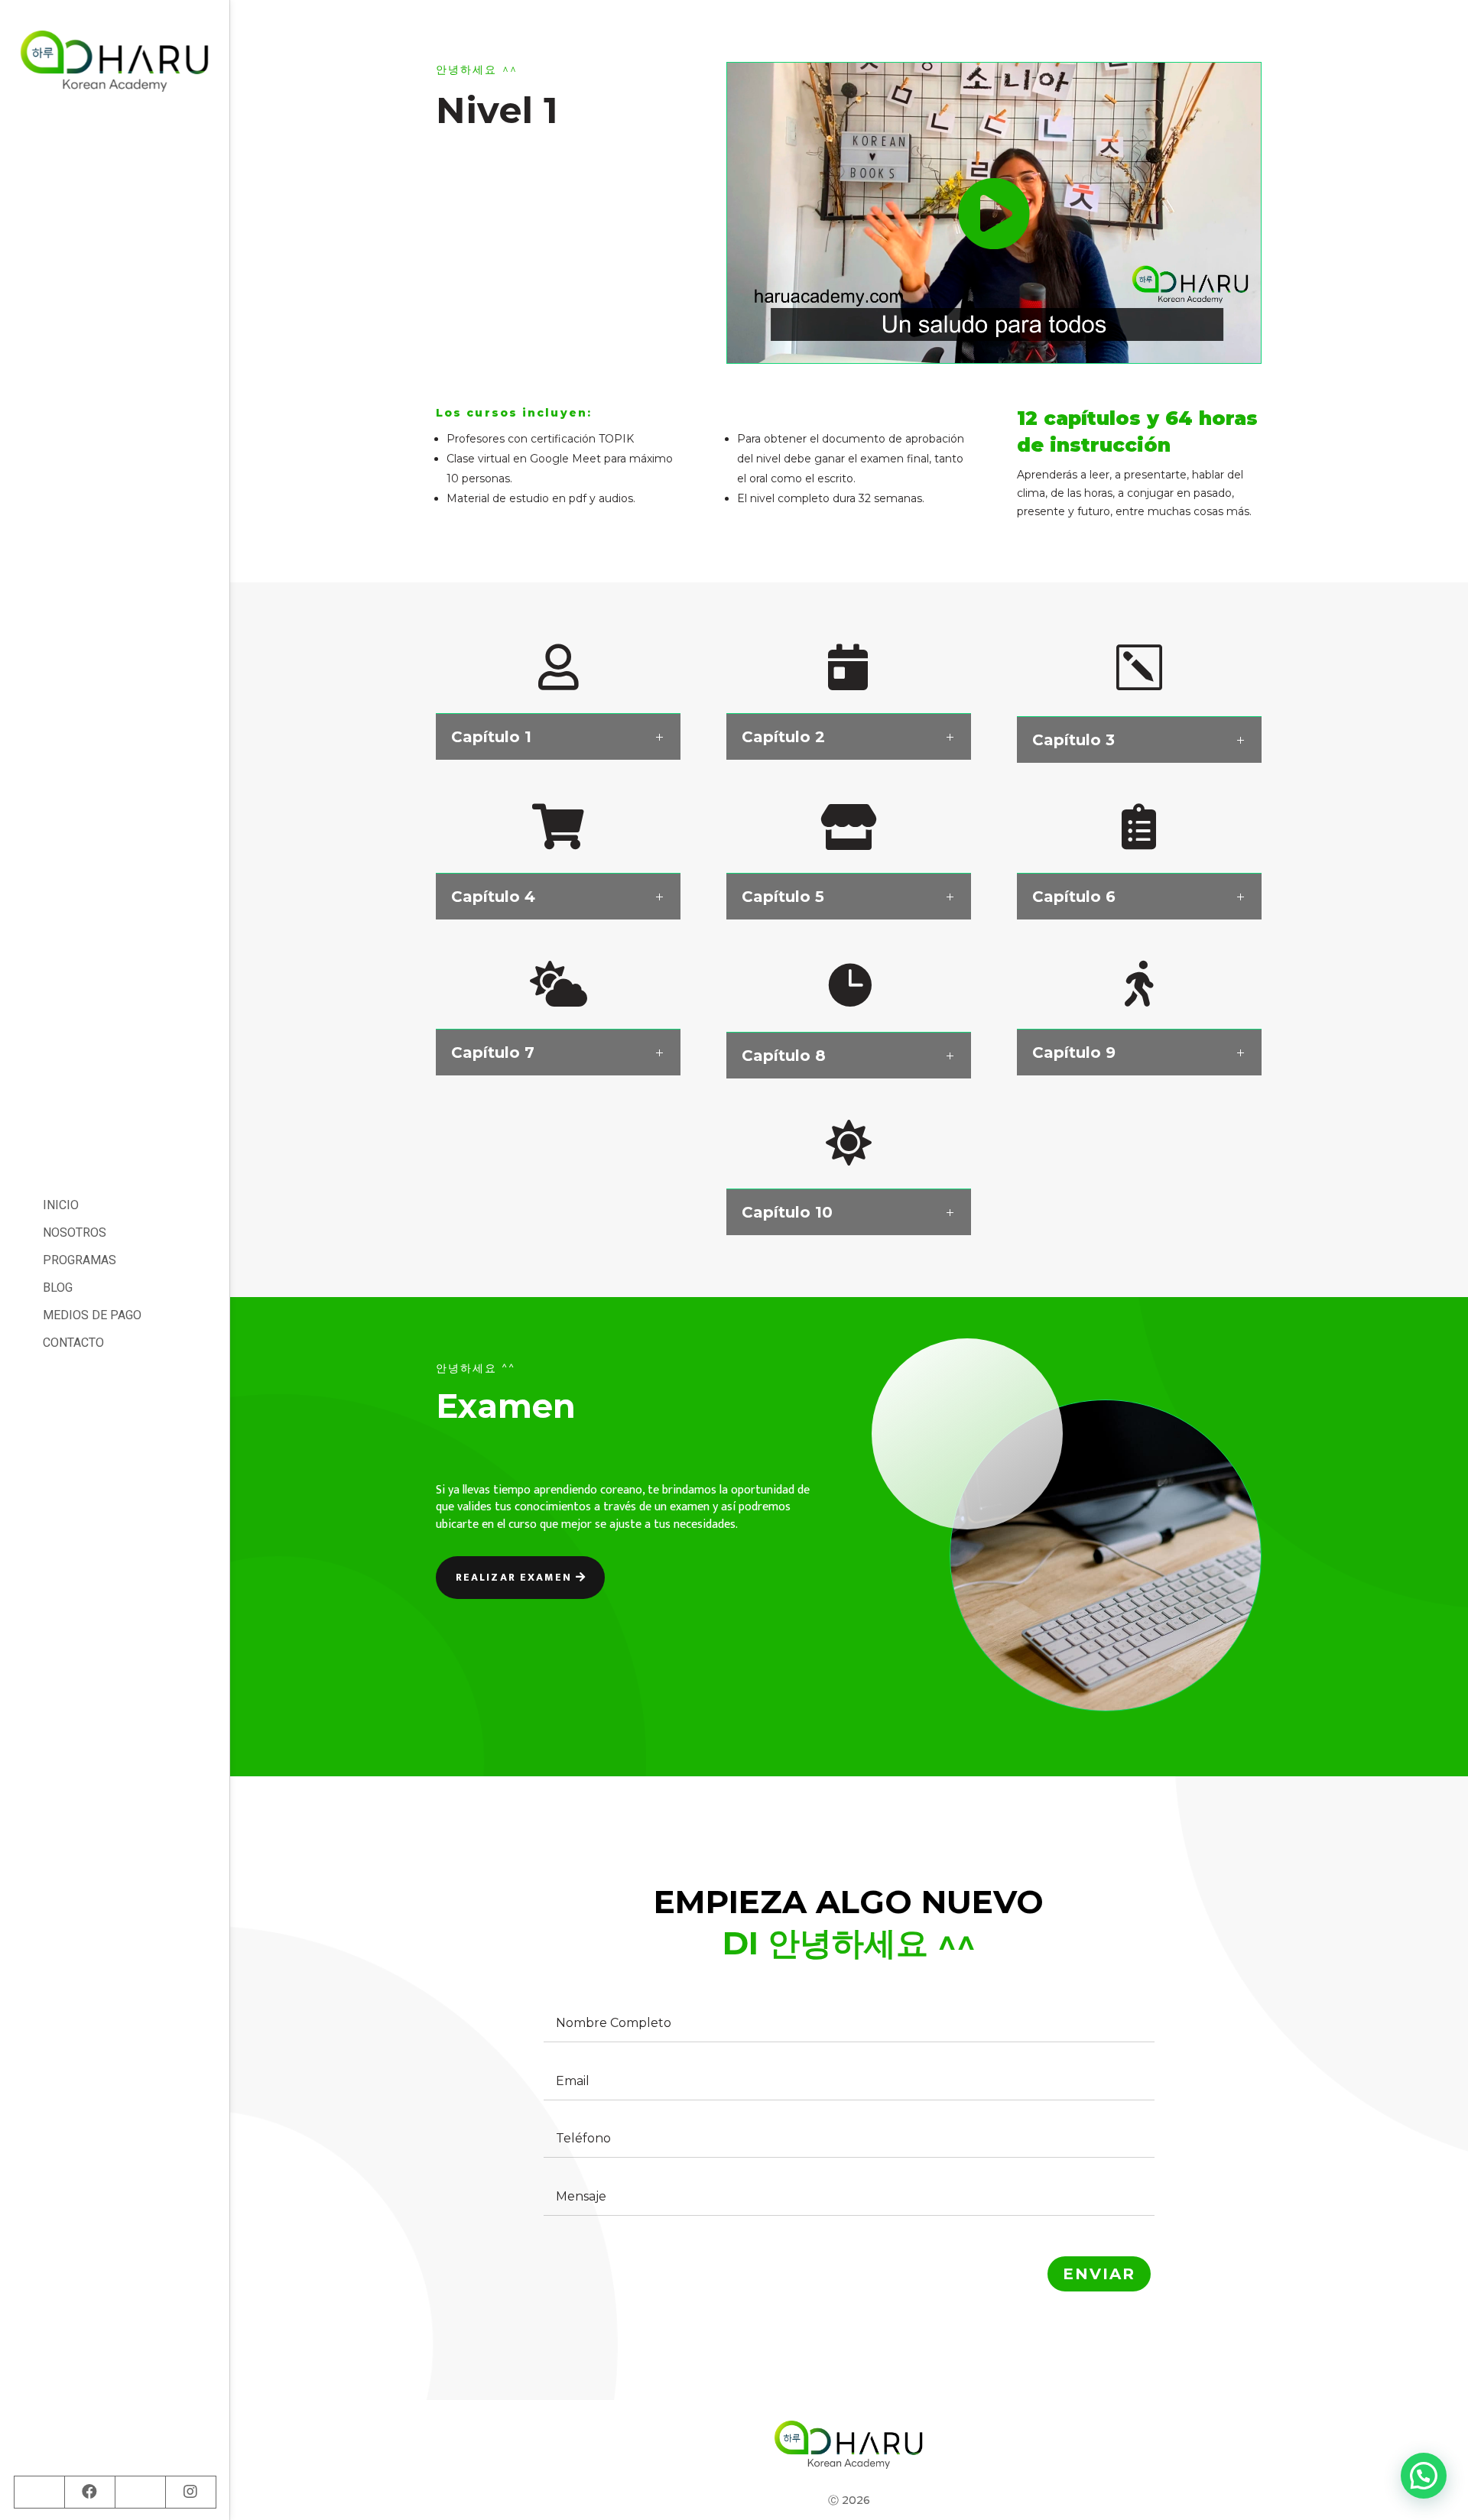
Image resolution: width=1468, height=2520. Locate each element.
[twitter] (39, 2492)
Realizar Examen (514, 1577)
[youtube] (140, 2492)
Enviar (1099, 2274)
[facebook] (89, 2492)
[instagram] (190, 2492)
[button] (1424, 2476)
